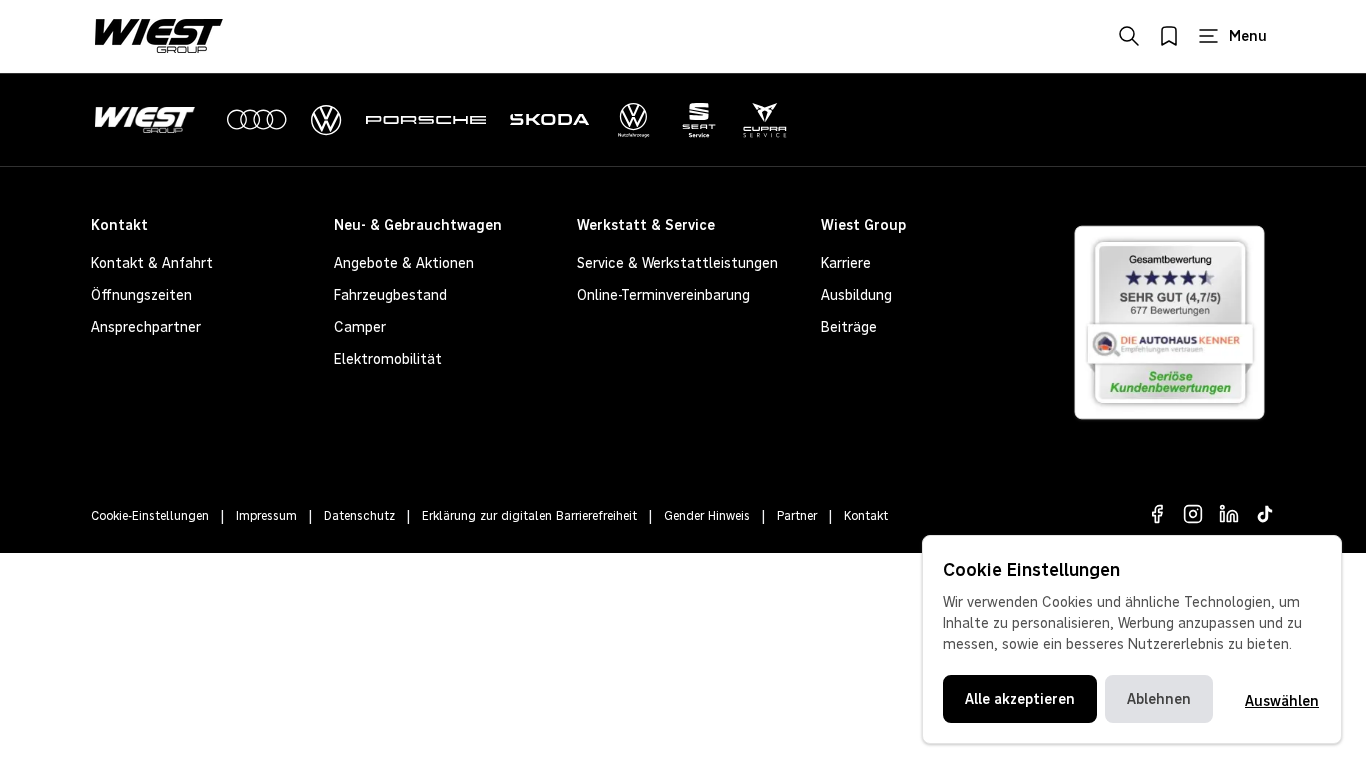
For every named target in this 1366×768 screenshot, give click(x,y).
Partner (797, 516)
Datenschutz (359, 516)
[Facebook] (1157, 514)
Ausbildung (856, 295)
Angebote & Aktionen (404, 263)
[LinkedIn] (1229, 514)
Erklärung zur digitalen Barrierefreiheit (529, 516)
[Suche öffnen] (1129, 36)
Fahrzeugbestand (390, 295)
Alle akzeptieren (1020, 699)
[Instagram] (1193, 514)
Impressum (266, 516)
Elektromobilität (388, 359)
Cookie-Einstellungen (150, 516)
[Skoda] (550, 120)
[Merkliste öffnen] (1169, 36)
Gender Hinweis (707, 516)
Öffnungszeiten (141, 295)
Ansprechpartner (146, 327)
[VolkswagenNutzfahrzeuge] (634, 120)
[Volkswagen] (326, 120)
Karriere (846, 263)
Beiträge (849, 327)
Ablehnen (1159, 699)
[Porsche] (426, 120)
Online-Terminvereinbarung (663, 295)
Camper (360, 327)
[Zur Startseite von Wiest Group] (159, 36)
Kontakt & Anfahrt (152, 263)
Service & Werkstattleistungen (677, 263)
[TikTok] (1265, 514)
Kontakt (866, 516)
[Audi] (257, 120)
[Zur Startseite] (149, 120)
